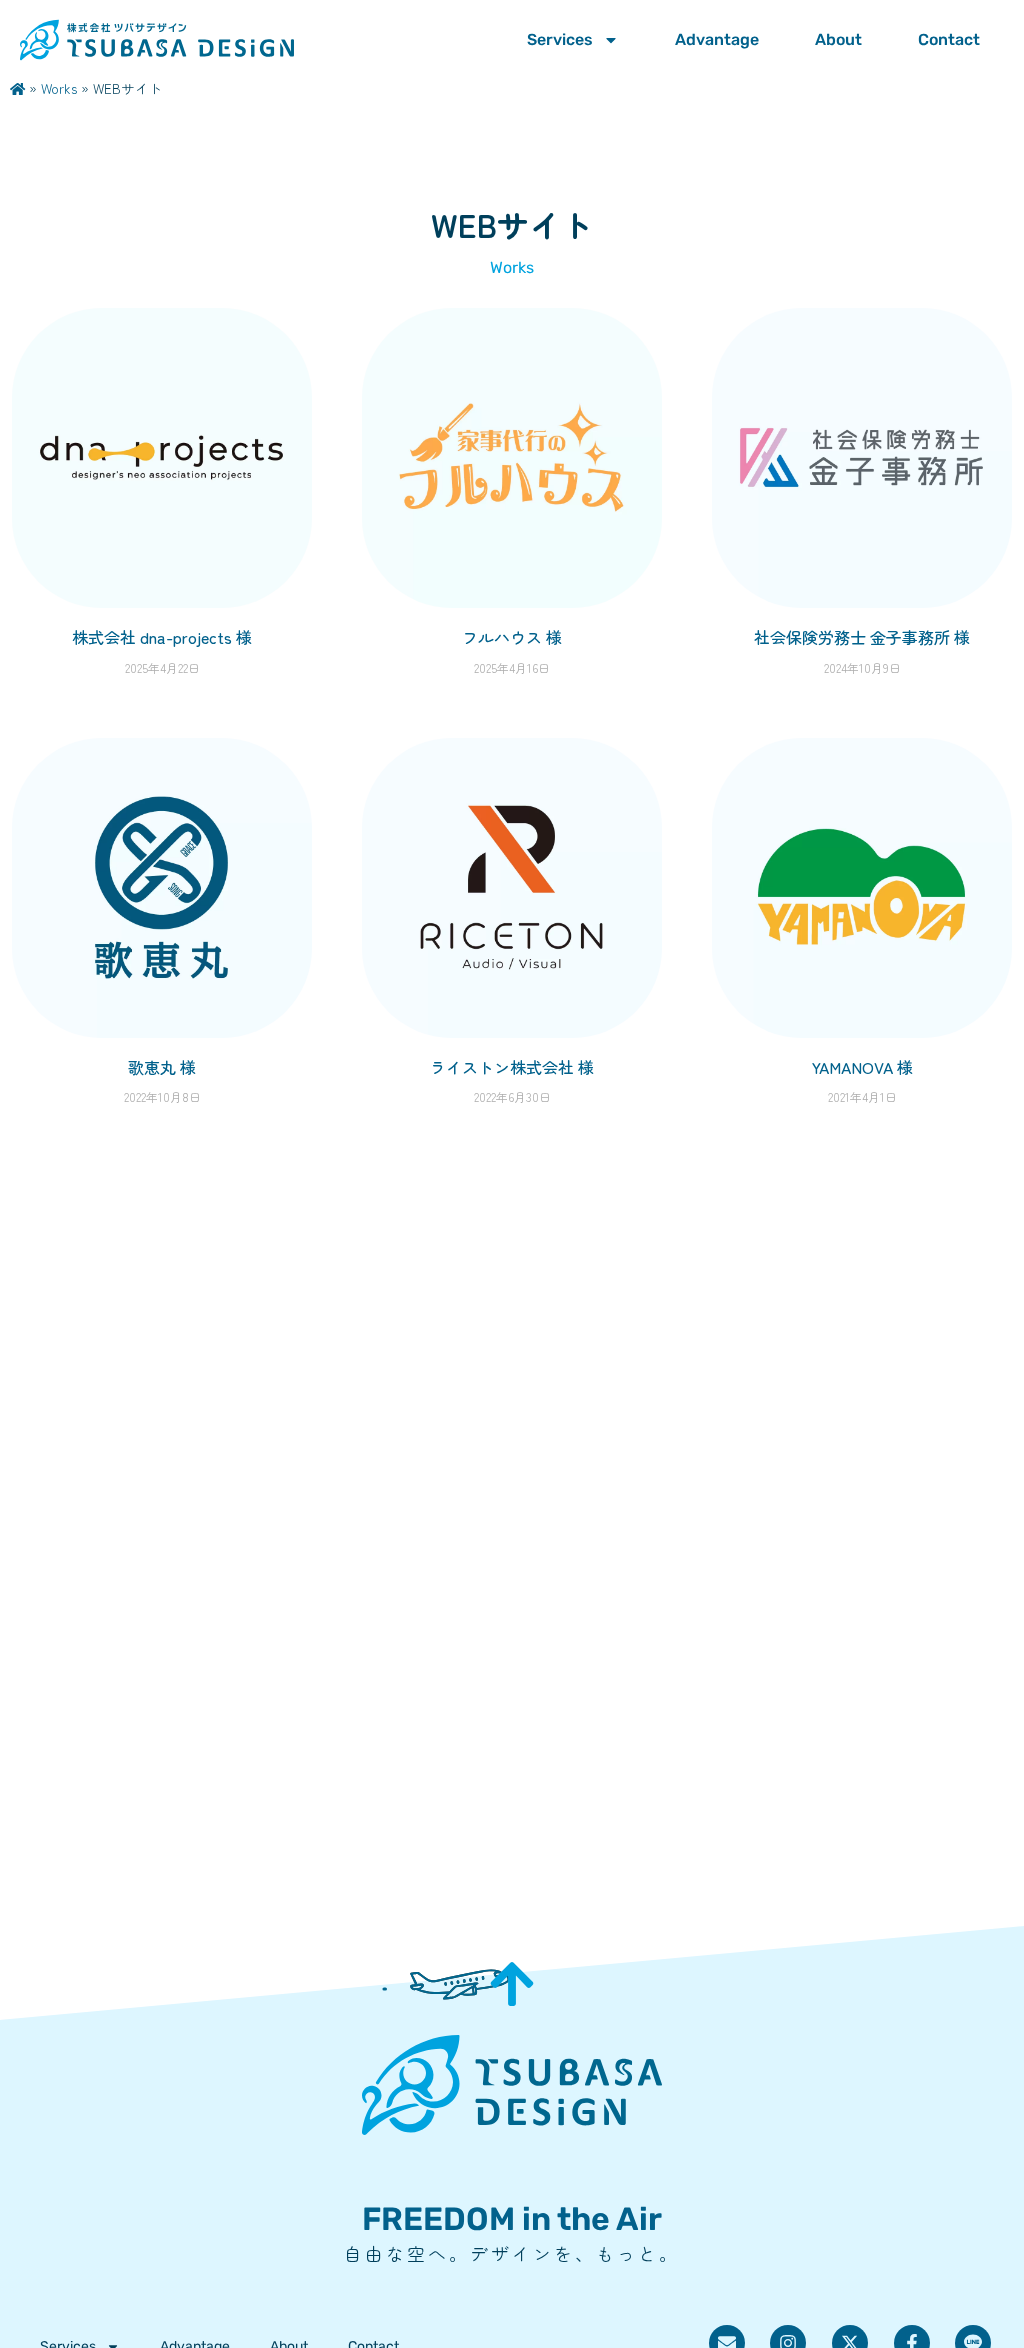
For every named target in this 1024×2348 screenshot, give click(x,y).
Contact (949, 39)
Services (560, 39)
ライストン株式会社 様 (512, 1067)
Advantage (717, 39)
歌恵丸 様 (162, 1067)
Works (59, 88)
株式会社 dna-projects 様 (162, 637)
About (838, 39)
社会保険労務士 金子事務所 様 (862, 637)
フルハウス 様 (512, 637)
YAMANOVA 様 (862, 1067)
